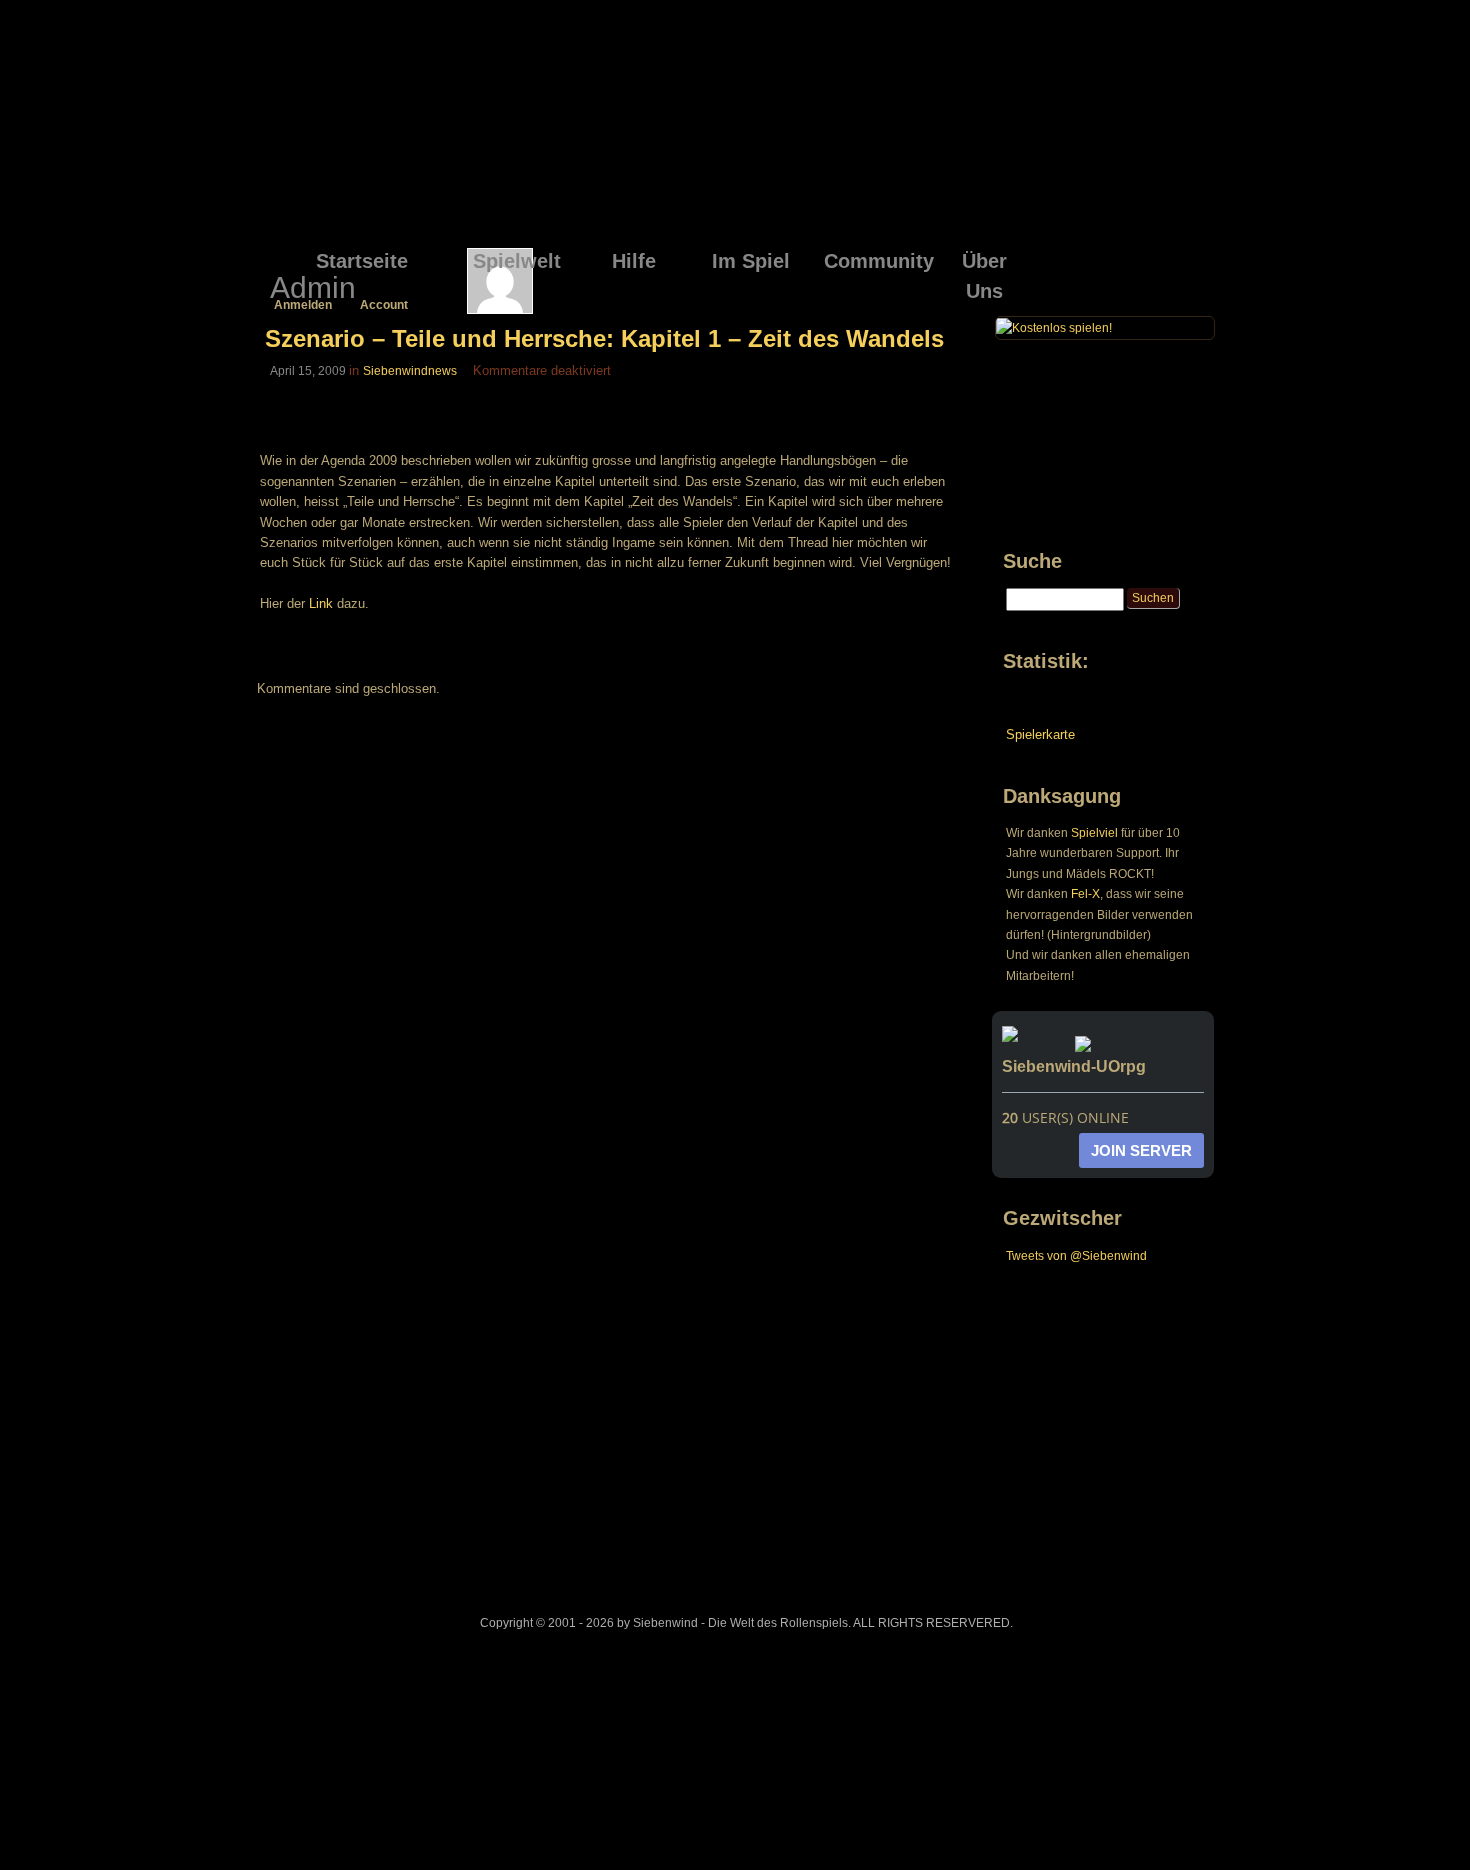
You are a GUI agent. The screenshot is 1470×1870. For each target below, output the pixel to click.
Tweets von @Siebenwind (1076, 1256)
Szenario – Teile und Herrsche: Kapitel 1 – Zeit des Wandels (604, 338)
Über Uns (984, 264)
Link (321, 603)
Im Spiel (751, 261)
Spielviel (1094, 833)
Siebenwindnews (410, 371)
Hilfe (634, 261)
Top (1422, 1821)
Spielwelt (517, 261)
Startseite (362, 261)
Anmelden (303, 305)
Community (875, 261)
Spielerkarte (1040, 734)
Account (384, 305)
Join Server (1141, 1150)
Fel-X (1085, 894)
